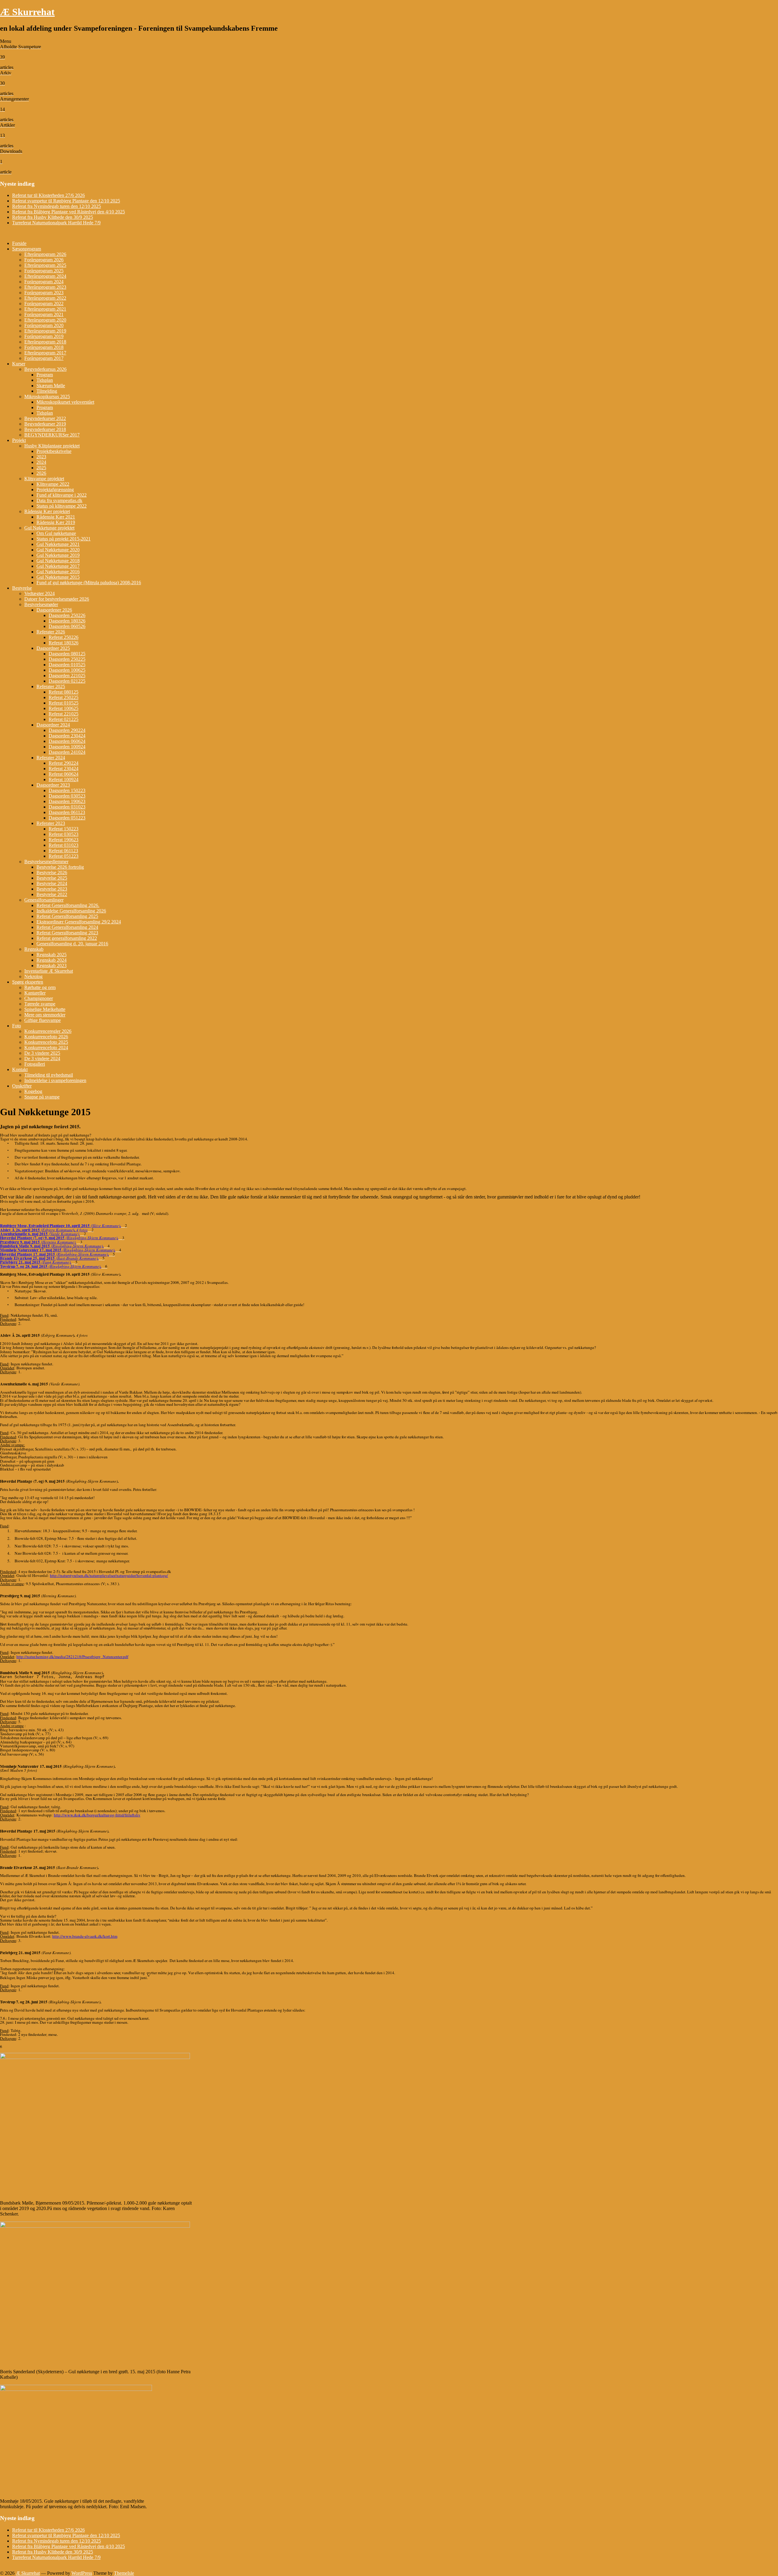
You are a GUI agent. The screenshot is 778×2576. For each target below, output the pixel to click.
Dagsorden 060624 (67, 741)
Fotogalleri (35, 1064)
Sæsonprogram (27, 249)
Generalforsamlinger (44, 900)
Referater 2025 (51, 686)
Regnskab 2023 (52, 966)
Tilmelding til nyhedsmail (49, 1075)
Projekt (19, 440)
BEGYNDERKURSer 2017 (52, 435)
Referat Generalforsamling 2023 (67, 933)
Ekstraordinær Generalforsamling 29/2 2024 (79, 922)
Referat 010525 (64, 703)
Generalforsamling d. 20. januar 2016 (72, 944)
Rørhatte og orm (40, 987)
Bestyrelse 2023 (52, 889)
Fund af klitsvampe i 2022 (62, 495)
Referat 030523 (64, 834)
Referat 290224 (64, 763)
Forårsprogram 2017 (44, 358)
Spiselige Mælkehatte (45, 1009)
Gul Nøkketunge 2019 (58, 555)
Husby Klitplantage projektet (52, 446)
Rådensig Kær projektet (47, 511)
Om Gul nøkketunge (56, 533)
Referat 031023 (64, 845)
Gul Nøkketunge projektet (49, 528)
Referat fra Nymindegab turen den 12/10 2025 (57, 206)
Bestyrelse (22, 588)
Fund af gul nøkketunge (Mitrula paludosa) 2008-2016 (89, 583)
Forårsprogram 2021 (44, 314)
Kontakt (20, 1069)
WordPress (82, 2573)
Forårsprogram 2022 (44, 303)
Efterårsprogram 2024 (45, 276)
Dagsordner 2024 (53, 725)
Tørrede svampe (40, 1004)
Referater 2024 (51, 758)
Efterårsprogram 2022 (45, 298)
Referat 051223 (64, 856)
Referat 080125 (64, 692)
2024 (41, 462)
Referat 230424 (64, 769)
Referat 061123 (63, 851)
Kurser (19, 364)
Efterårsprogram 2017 (45, 353)
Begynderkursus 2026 (45, 369)
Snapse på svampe (42, 1097)
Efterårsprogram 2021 (45, 309)
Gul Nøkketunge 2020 (58, 550)
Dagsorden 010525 (67, 665)
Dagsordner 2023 (53, 785)
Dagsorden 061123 (67, 812)
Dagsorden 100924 (67, 747)
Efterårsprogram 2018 (45, 342)
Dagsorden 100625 (67, 670)
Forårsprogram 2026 (44, 260)
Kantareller (35, 993)
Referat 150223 (64, 829)
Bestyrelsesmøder (41, 604)
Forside (19, 243)
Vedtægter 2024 (40, 593)
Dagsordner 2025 (53, 648)
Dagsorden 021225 (67, 681)
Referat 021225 (64, 719)
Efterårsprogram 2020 (45, 320)
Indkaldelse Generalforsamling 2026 (71, 911)
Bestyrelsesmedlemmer (46, 862)
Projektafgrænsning (55, 490)
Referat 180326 (64, 643)
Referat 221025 (64, 714)
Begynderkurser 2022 (45, 418)
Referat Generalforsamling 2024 (67, 927)
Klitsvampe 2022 (53, 484)
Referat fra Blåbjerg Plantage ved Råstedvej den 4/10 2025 (69, 212)
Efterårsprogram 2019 (45, 331)
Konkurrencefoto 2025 (46, 1042)
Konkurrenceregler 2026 (48, 1031)
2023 (41, 457)
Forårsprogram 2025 (44, 271)
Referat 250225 (64, 697)
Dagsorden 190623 (67, 801)
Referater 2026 (51, 632)
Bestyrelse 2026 (52, 872)
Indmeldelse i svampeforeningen (55, 1080)
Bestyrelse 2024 (52, 883)
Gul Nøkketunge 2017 (58, 566)
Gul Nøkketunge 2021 (58, 544)
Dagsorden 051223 (67, 818)
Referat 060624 (64, 774)
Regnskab (34, 949)
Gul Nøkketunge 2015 (58, 577)
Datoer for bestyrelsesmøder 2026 (57, 599)
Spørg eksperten (28, 982)
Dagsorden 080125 (67, 654)
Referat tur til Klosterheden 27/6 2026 (48, 195)
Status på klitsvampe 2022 (62, 506)
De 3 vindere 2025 (42, 1053)
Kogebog (33, 1091)
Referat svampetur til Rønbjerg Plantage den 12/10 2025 (66, 201)
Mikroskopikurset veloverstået (65, 402)
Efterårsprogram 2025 (45, 265)
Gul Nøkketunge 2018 (58, 561)
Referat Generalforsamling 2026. (68, 905)
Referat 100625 (64, 708)
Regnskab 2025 (52, 955)
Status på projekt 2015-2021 (64, 539)
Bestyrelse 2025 (52, 878)
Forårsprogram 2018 (44, 347)
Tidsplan (45, 380)
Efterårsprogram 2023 (45, 287)
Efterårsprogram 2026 (45, 254)
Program (45, 375)
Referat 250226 (64, 637)
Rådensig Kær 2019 (56, 522)
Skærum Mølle (51, 386)
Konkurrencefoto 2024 (46, 1048)
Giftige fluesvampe (43, 1020)
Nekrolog (33, 976)
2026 (41, 473)
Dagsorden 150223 (67, 790)
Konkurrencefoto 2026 (46, 1037)
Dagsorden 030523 (67, 796)
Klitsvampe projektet (44, 479)
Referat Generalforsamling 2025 (67, 916)
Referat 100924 (64, 779)
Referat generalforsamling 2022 (67, 938)
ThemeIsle (124, 2573)
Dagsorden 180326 (67, 621)
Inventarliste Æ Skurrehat (49, 971)
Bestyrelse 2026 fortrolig (60, 867)
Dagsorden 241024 (67, 752)
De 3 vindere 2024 (42, 1059)
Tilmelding (47, 391)
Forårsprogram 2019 (44, 336)
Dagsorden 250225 (67, 659)
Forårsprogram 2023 (44, 293)
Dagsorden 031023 (67, 807)
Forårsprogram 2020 (44, 325)
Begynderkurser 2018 (45, 429)
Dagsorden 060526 (67, 626)
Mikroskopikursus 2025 (47, 397)
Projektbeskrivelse (54, 451)
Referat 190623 (64, 840)
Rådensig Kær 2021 (56, 517)
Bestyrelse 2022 (52, 894)
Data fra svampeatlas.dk (59, 500)
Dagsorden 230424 (67, 736)
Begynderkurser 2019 (45, 424)
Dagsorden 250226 (67, 615)
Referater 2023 (51, 823)
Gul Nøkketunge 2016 (58, 572)
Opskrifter (22, 1086)
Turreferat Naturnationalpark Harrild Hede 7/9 (56, 223)
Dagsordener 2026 (54, 610)
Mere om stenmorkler (45, 1015)
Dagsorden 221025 (67, 676)
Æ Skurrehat (27, 12)
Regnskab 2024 (52, 960)
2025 (41, 468)
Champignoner (39, 998)
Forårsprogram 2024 (44, 282)
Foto (17, 1026)
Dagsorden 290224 (67, 730)
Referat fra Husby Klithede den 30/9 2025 (53, 217)
